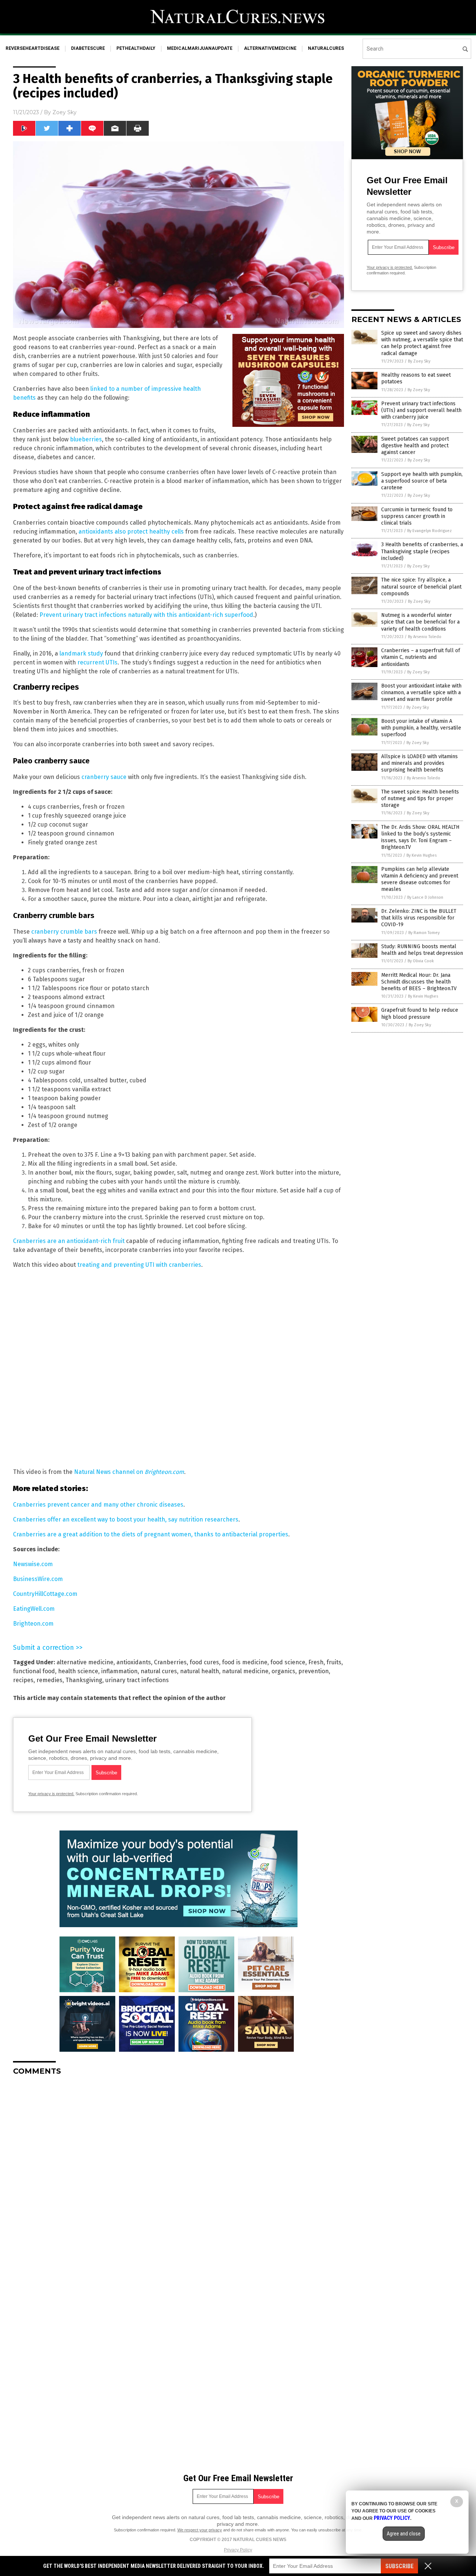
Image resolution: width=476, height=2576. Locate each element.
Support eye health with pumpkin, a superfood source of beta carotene (422, 481)
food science (288, 1662)
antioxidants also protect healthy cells (131, 532)
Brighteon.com (33, 1624)
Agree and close (404, 2534)
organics (283, 1671)
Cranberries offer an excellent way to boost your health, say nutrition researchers (126, 1519)
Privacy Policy (238, 2550)
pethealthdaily (136, 48)
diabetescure (88, 48)
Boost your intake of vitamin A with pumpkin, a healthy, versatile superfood (421, 728)
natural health (200, 1671)
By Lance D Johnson (425, 897)
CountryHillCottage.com (45, 1594)
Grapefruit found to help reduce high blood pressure (420, 1013)
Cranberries (170, 1662)
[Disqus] (178, 2174)
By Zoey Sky (419, 361)
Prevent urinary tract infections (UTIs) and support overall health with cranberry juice (421, 410)
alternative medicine (85, 1662)
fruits (334, 1662)
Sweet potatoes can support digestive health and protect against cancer (415, 446)
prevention (313, 1671)
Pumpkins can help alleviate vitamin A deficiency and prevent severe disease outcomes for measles (420, 879)
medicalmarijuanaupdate (200, 48)
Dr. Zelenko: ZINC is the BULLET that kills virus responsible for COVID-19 (419, 918)
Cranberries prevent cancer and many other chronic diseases (98, 1505)
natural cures (159, 1671)
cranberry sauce (104, 777)
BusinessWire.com (38, 1579)
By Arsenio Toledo (425, 637)
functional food (34, 1671)
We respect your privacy (200, 2530)
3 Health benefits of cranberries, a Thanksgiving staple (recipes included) (422, 551)
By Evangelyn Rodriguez (430, 531)
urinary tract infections (137, 1680)
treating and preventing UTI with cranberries (139, 1265)
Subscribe (399, 2566)
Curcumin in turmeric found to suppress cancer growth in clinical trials (417, 516)
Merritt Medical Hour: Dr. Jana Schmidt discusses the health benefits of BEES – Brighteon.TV (419, 982)
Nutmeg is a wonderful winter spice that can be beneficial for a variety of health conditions (420, 622)
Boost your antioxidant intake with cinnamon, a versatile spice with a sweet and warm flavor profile (421, 693)
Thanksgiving (84, 1680)
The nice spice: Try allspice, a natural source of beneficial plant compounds (421, 587)
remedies (49, 1680)
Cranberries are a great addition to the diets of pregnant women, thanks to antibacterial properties (151, 1534)
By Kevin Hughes (422, 855)
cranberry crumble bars (64, 932)
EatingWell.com (34, 1609)
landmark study (81, 653)
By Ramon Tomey (424, 933)
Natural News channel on (129, 1472)
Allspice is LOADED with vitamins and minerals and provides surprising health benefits (419, 763)
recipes (23, 1680)
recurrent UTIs (97, 662)
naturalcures (326, 48)
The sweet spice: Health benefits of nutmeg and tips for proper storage (420, 798)
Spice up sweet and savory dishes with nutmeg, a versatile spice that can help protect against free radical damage (422, 343)
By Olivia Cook (421, 961)
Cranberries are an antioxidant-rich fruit (69, 1241)
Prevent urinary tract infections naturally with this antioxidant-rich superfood (146, 615)
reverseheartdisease (33, 48)
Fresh (316, 1662)
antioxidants (134, 1662)
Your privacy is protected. (51, 1794)
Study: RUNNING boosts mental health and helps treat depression (422, 950)
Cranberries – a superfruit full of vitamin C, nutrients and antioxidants (421, 657)
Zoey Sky (65, 112)
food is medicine (245, 1662)
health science (78, 1671)
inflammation (119, 1671)
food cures (204, 1662)
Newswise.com (33, 1564)
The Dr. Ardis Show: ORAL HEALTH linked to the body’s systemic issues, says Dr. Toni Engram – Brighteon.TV (420, 837)
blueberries (86, 439)
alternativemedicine (270, 48)
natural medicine (245, 1671)
